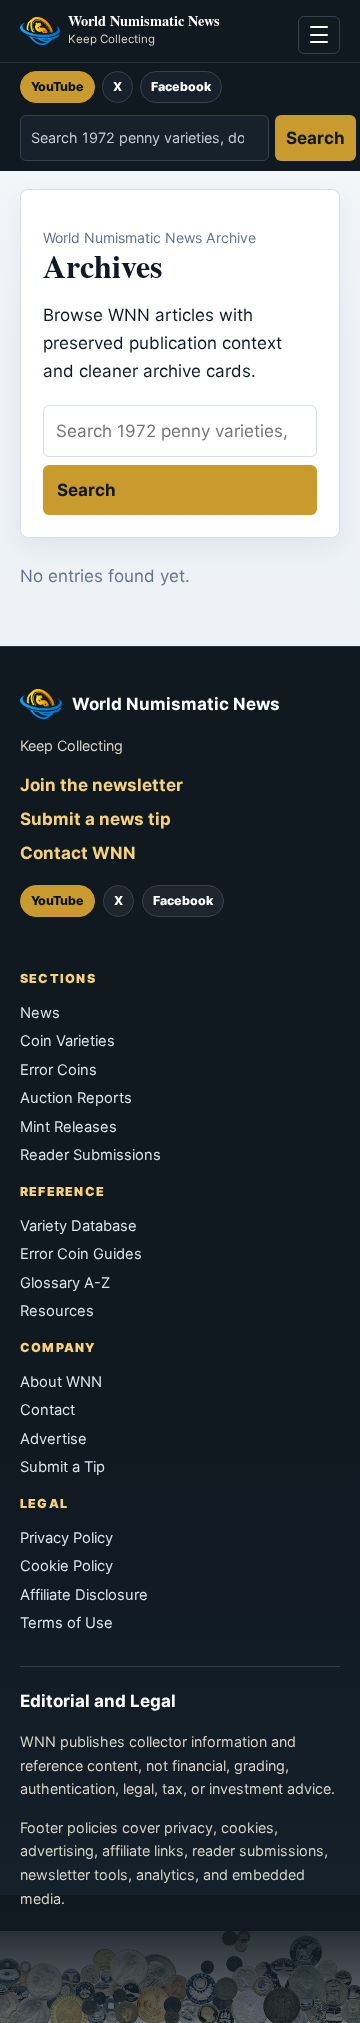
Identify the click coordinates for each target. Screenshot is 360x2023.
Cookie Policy (66, 1566)
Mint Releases (68, 1127)
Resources (57, 1311)
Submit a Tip (62, 1467)
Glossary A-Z (65, 1283)
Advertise (53, 1439)
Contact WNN (78, 853)
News (40, 1013)
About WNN (61, 1382)
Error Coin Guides (81, 1254)
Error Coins (58, 1070)
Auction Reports (76, 1098)
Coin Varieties (67, 1041)
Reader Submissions (90, 1155)
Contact (47, 1410)
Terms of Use (66, 1623)
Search (315, 138)
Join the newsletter (101, 785)
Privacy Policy (66, 1538)
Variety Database (78, 1226)
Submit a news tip (95, 819)
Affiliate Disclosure (84, 1595)
